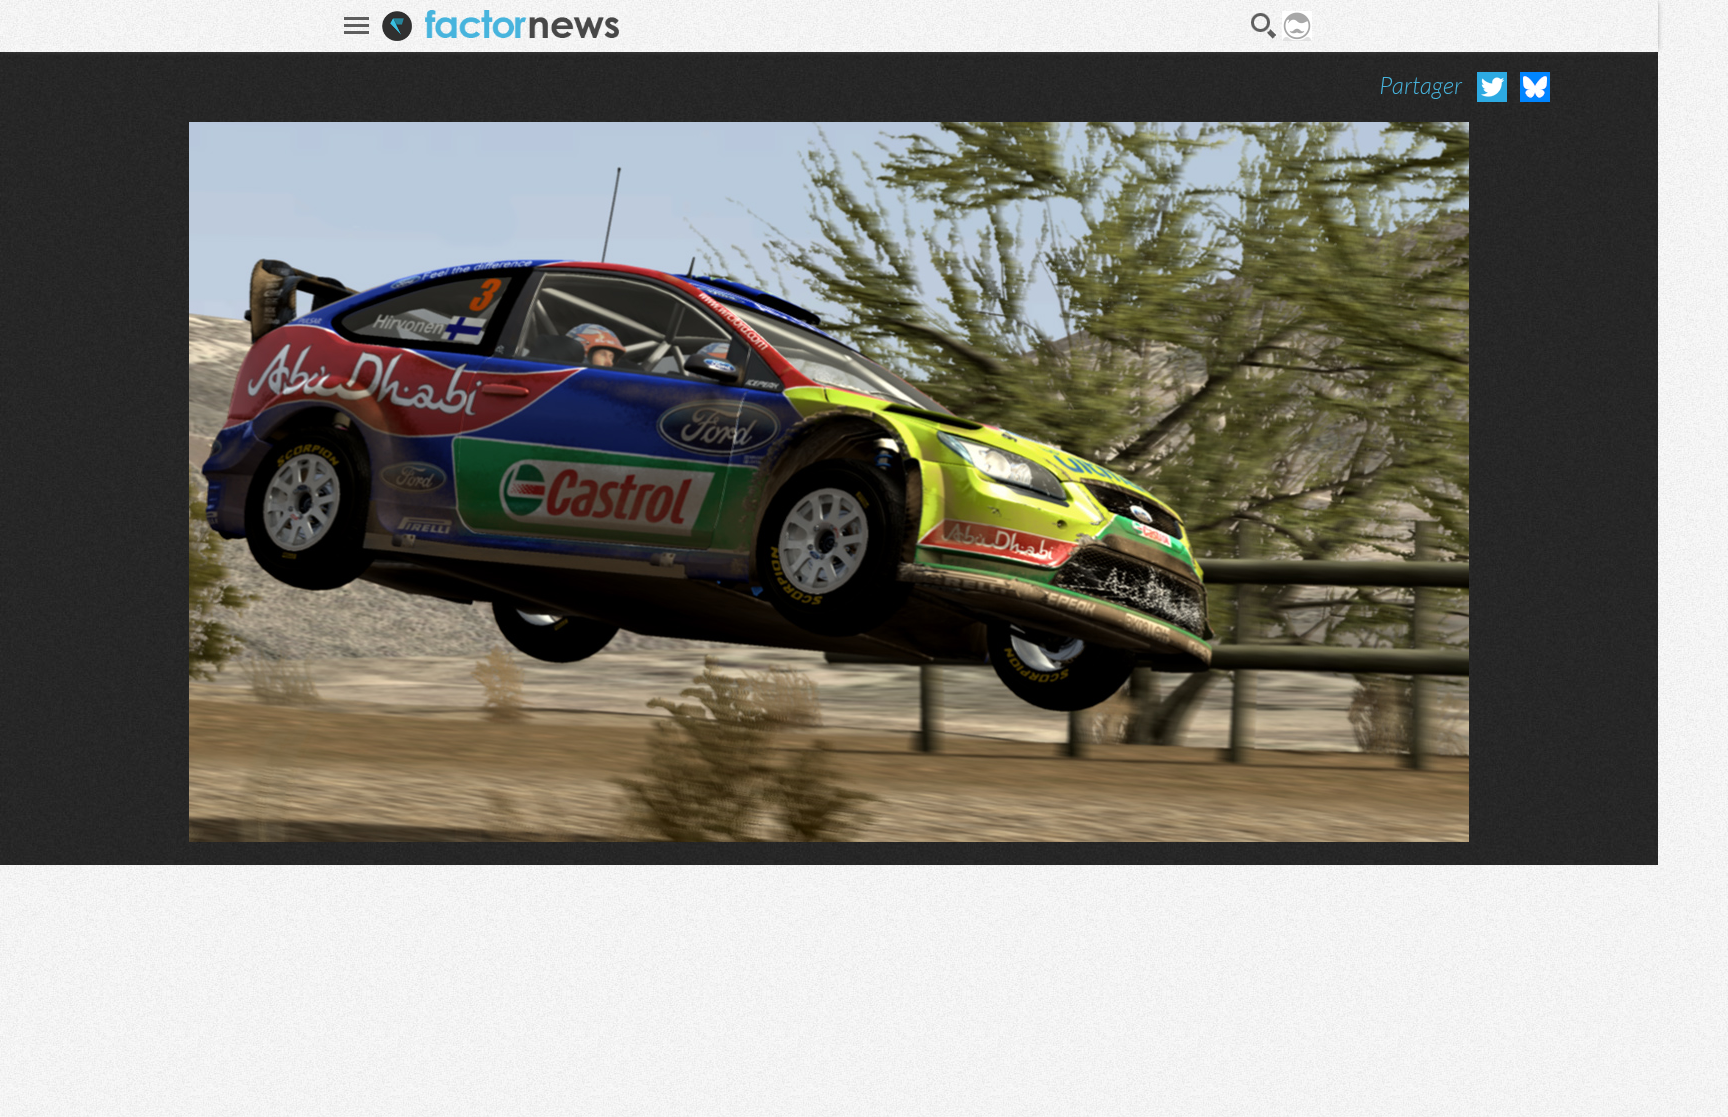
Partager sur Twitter (1492, 87)
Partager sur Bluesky (1535, 87)
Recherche (1264, 26)
